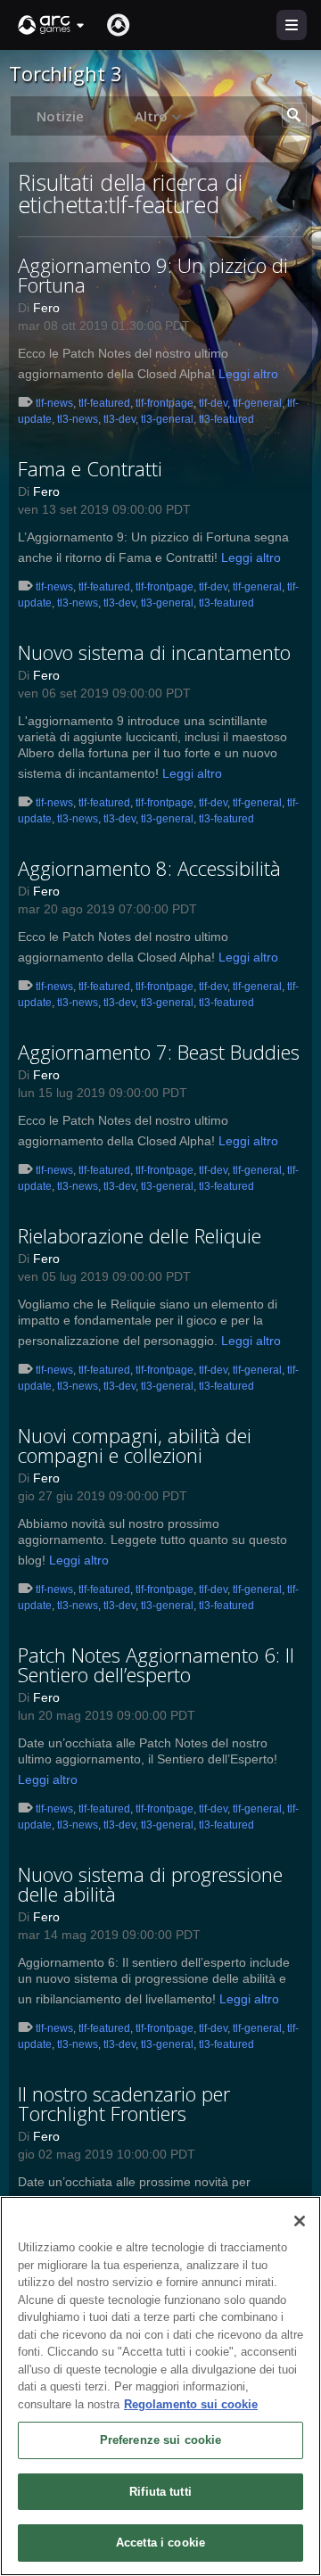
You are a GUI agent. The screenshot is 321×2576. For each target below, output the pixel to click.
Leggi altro (248, 374)
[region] (160, 2386)
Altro (153, 116)
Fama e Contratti (90, 468)
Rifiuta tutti (160, 2492)
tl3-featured (226, 419)
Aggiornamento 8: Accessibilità (149, 868)
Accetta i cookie (160, 2543)
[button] (52, 25)
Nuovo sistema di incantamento (154, 652)
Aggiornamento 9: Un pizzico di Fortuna (153, 275)
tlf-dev (213, 403)
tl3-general (167, 419)
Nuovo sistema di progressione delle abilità (150, 1884)
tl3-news (78, 419)
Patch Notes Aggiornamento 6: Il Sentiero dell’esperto (156, 1664)
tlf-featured (104, 403)
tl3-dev (119, 419)
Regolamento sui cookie (191, 2404)
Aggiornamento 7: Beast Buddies (159, 1052)
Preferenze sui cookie (161, 2440)
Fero (46, 308)
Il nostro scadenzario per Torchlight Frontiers (124, 2103)
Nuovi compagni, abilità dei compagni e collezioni (135, 1445)
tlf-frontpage (165, 403)
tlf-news (54, 403)
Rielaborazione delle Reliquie (140, 1235)
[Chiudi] (300, 2221)
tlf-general (257, 403)
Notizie (60, 116)
